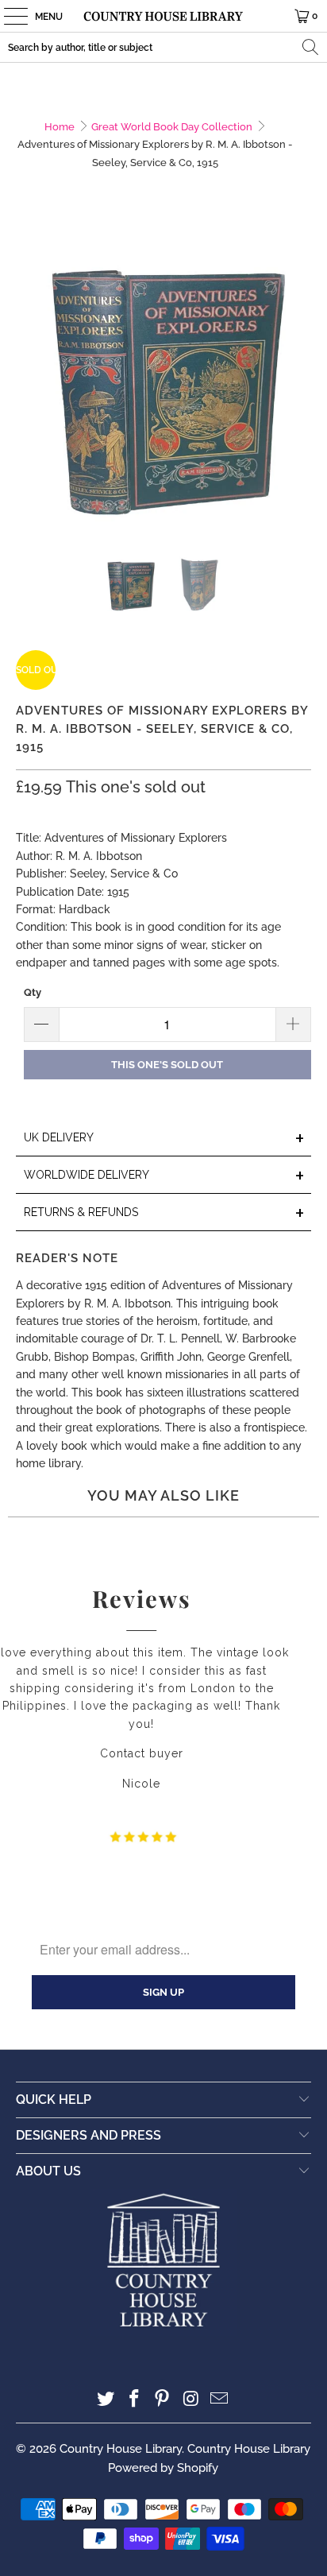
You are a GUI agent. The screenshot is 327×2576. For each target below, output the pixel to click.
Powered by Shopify (163, 2468)
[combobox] (163, 47)
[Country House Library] (163, 16)
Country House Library (121, 2449)
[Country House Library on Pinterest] (163, 2400)
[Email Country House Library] (220, 2400)
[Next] (299, 383)
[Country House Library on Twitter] (106, 2400)
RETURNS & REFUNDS (164, 1213)
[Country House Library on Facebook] (134, 2400)
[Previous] (28, 383)
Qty (33, 992)
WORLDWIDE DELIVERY (164, 1176)
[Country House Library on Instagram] (191, 2400)
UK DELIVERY (164, 1139)
